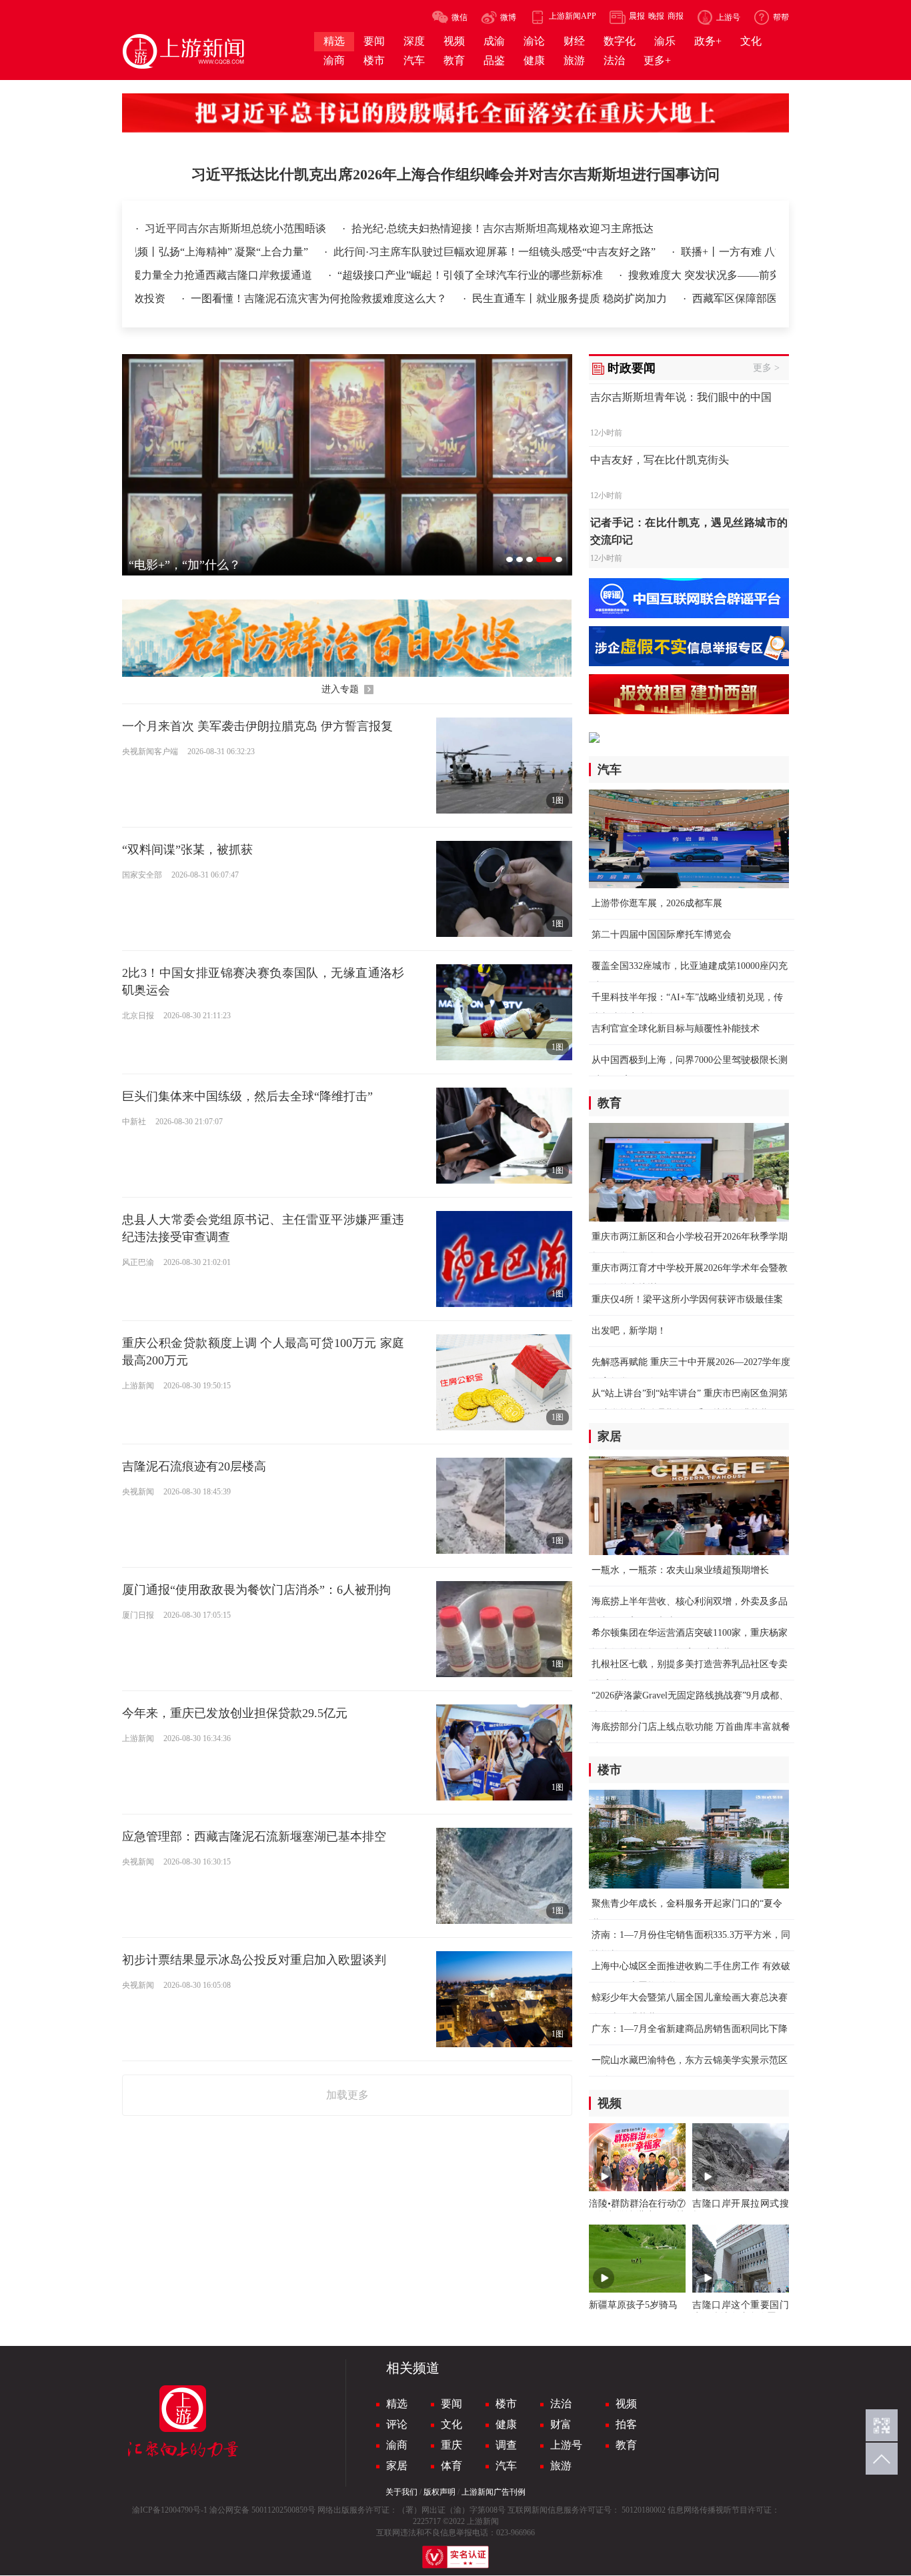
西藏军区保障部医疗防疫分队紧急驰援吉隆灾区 (740, 298)
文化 (451, 2424)
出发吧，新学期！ (629, 1331)
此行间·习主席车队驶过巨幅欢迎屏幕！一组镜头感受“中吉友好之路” (458, 252)
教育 (626, 2445)
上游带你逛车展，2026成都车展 (657, 903)
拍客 (626, 2424)
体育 (451, 2466)
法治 (561, 2404)
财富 (561, 2424)
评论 (397, 2424)
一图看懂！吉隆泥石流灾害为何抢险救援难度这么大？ (255, 298)
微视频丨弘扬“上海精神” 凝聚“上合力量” (175, 252)
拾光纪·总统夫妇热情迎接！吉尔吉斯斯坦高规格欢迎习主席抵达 (503, 228)
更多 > (766, 368)
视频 (626, 2404)
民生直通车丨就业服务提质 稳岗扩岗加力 (506, 298)
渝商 (397, 2445)
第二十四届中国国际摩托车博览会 (662, 935)
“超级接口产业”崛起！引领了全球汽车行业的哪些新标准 (407, 275)
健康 (506, 2424)
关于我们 (401, 2492)
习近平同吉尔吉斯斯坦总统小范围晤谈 (237, 228)
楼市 (506, 2404)
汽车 (506, 2466)
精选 (397, 2404)
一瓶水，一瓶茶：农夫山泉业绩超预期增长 (680, 1570)
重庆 (451, 2445)
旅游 (561, 2466)
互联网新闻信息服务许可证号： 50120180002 (587, 2510)
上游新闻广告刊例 (494, 2492)
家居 (397, 2466)
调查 (506, 2445)
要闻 (451, 2404)
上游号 (566, 2445)
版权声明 (439, 2492)
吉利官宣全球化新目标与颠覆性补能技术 (676, 1029)
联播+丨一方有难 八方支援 (706, 252)
